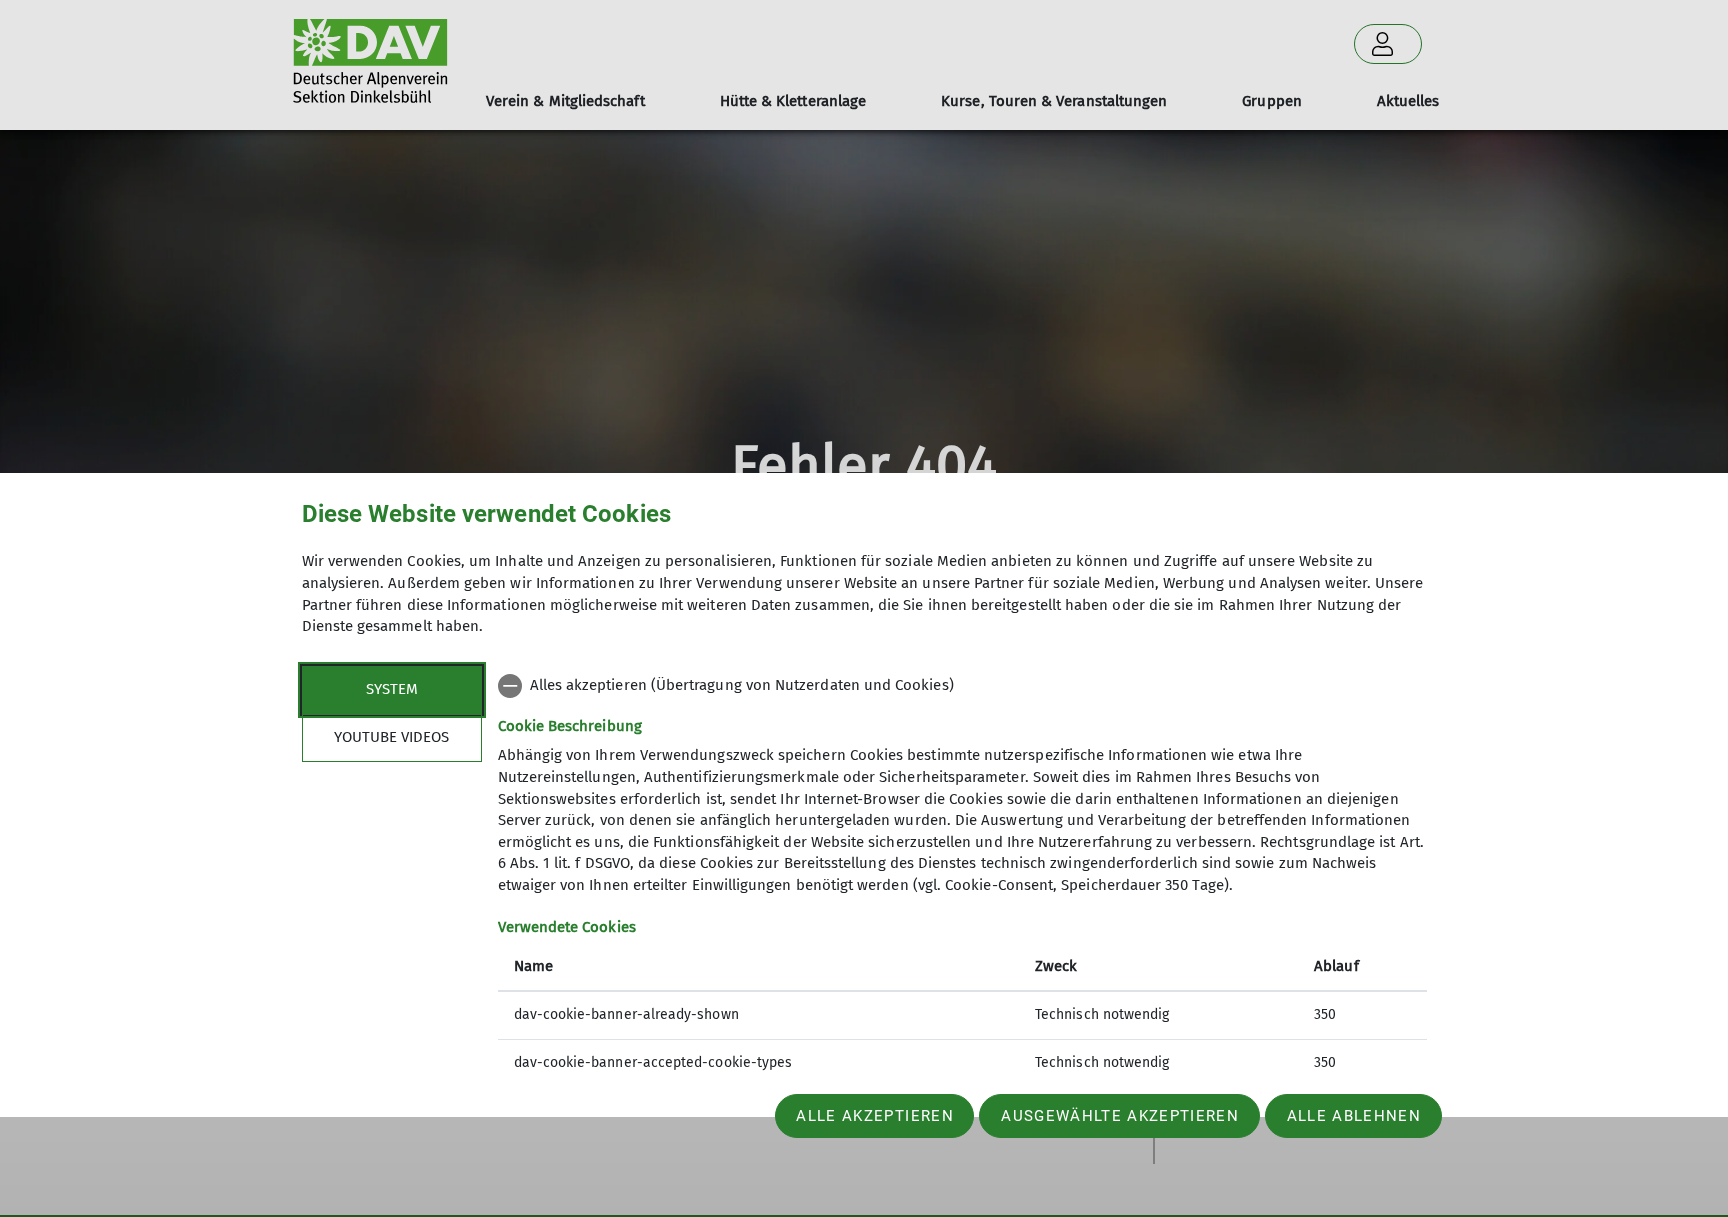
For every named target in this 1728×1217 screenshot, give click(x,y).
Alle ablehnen (1354, 1116)
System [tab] (392, 689)
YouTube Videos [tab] (391, 737)
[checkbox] (962, 686)
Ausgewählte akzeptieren (1120, 1116)
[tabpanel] (962, 876)
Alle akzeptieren (874, 1116)
